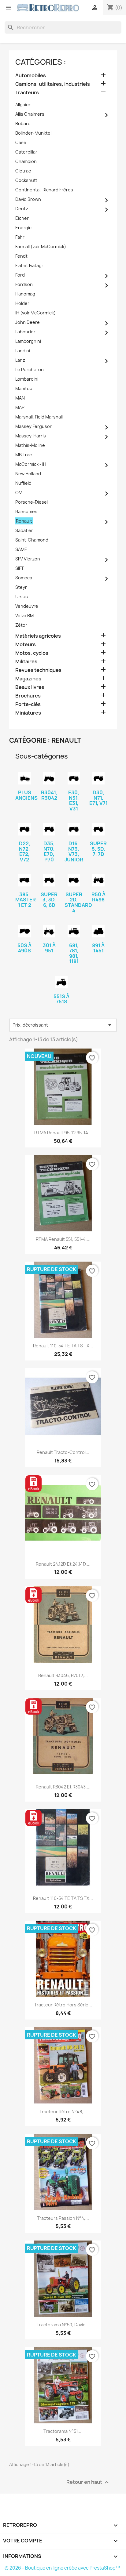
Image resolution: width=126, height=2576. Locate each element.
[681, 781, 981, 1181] (74, 931)
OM (19, 493)
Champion (26, 161)
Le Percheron (30, 370)
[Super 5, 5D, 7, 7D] (99, 829)
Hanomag (25, 294)
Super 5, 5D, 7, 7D (98, 849)
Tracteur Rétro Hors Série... (63, 2005)
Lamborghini (28, 341)
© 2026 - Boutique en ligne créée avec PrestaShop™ (62, 2568)
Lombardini (27, 379)
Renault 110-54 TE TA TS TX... (63, 1346)
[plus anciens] (25, 779)
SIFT (20, 568)
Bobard (23, 123)
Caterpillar (26, 152)
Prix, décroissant (63, 1025)
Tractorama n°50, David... (63, 2325)
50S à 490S (24, 948)
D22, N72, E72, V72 (25, 851)
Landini (23, 351)
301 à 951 (49, 948)
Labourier (25, 332)
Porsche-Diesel (31, 502)
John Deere (28, 322)
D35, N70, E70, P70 (49, 851)
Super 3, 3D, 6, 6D (49, 900)
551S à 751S (61, 999)
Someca (24, 578)
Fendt (21, 256)
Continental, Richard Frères (44, 190)
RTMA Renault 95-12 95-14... (63, 1133)
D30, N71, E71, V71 (98, 798)
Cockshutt (26, 180)
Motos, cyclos (32, 653)
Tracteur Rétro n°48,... (63, 2112)
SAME (21, 549)
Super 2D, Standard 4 (78, 902)
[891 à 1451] (99, 931)
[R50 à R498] (99, 880)
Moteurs (26, 645)
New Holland (28, 474)
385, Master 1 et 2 (26, 900)
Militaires (26, 662)
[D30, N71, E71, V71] (99, 779)
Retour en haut (88, 2482)
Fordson (24, 284)
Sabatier (24, 530)
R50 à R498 (98, 897)
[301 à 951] (49, 931)
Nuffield (23, 483)
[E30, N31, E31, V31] (74, 779)
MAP (20, 407)
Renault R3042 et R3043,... (63, 1787)
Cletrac (23, 171)
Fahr (20, 237)
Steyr (21, 587)
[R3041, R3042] (49, 779)
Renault (24, 521)
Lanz (20, 360)
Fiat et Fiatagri (30, 265)
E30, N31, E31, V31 (74, 801)
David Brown (28, 199)
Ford (20, 275)
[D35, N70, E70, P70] (49, 829)
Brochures (28, 696)
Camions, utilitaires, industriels (53, 84)
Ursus (22, 597)
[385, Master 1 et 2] (25, 880)
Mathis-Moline (30, 445)
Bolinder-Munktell (34, 133)
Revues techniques (38, 670)
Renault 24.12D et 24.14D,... (63, 1564)
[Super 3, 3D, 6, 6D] (49, 880)
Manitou (24, 388)
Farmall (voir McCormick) (41, 246)
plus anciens (26, 795)
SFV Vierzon (28, 559)
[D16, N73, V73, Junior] (74, 829)
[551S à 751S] (62, 982)
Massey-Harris (31, 436)
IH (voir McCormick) (35, 313)
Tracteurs (27, 93)
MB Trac (24, 455)
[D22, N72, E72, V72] (25, 829)
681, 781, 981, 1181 (74, 953)
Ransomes (26, 511)
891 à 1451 (98, 948)
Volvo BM (24, 616)
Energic (23, 228)
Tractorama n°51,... (63, 2431)
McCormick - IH (31, 464)
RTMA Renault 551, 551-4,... (63, 1239)
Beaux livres (30, 687)
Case (21, 142)
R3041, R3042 (49, 795)
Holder (22, 303)
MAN (20, 398)
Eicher (22, 218)
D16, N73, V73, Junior (74, 851)
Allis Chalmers (30, 114)
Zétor (21, 625)
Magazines (28, 679)
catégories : (41, 62)
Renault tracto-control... (63, 1452)
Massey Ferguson (34, 426)
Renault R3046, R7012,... (63, 1675)
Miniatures (28, 713)
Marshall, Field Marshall (39, 417)
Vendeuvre (27, 606)
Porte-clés (28, 704)
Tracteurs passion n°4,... (63, 2218)
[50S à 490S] (25, 931)
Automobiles (31, 76)
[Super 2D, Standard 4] (74, 880)
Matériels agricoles (38, 636)
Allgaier (23, 105)
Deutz (22, 209)
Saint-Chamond (32, 540)
